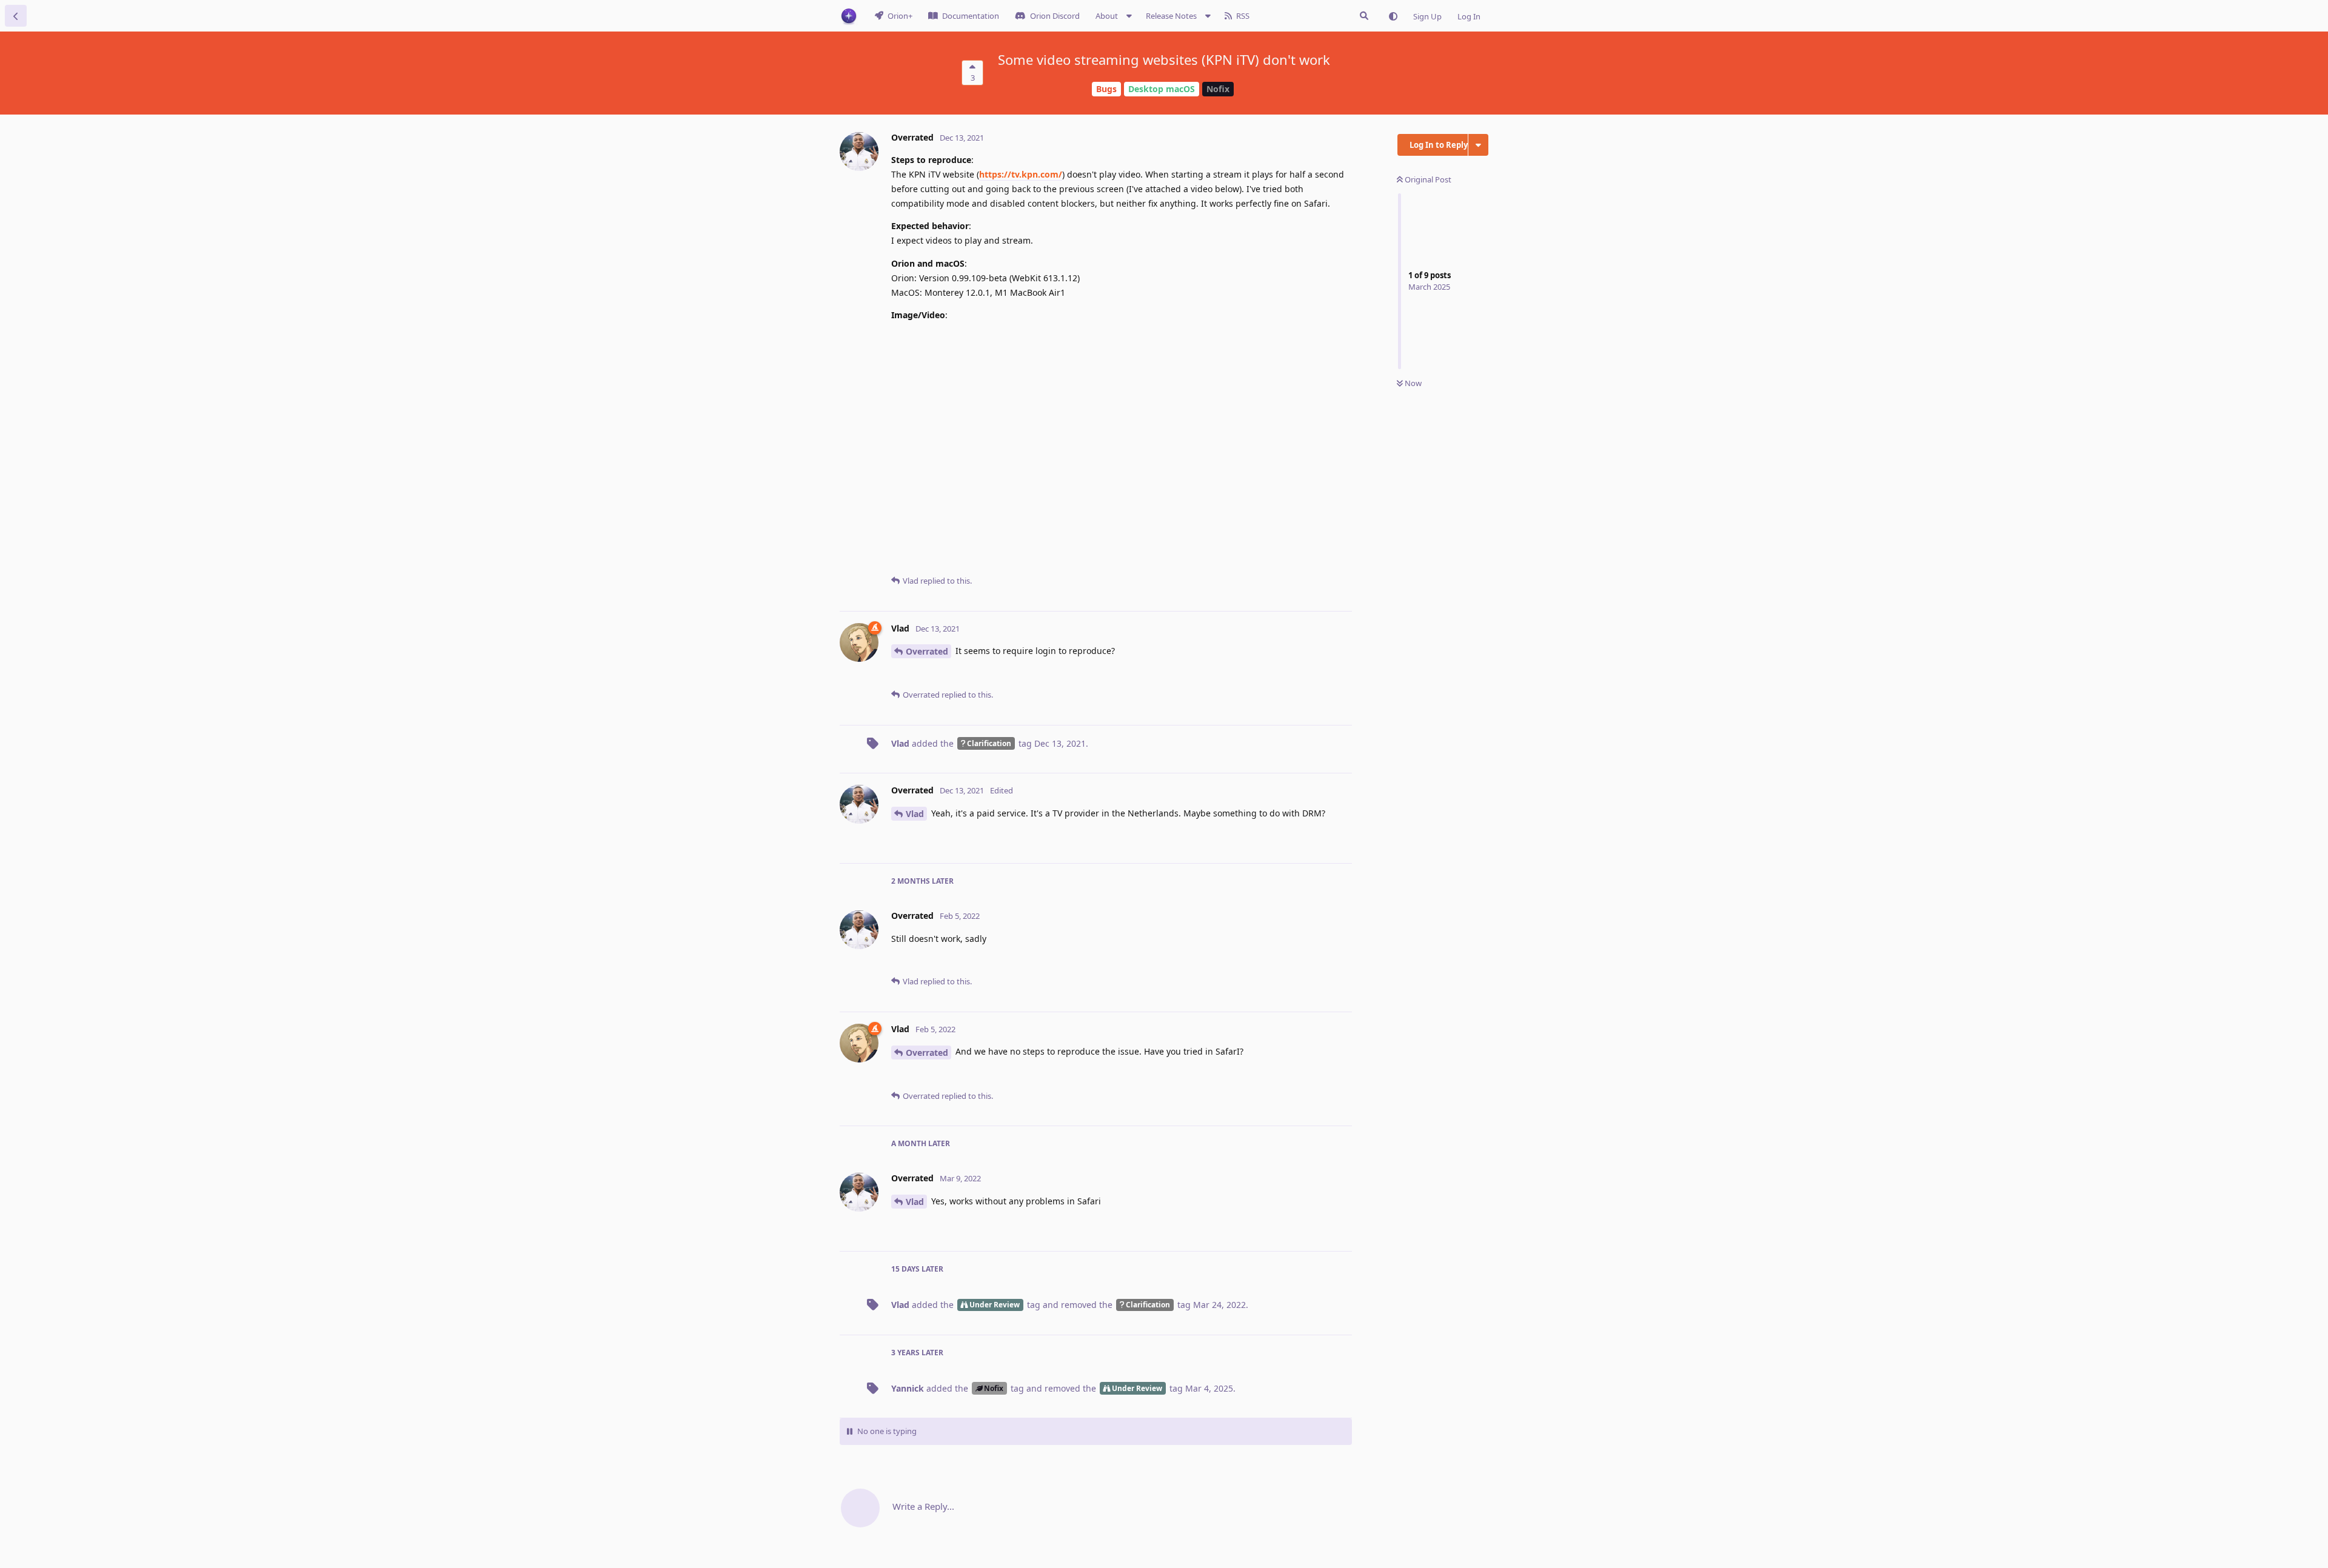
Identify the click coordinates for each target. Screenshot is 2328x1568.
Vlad (915, 814)
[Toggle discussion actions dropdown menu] (1478, 145)
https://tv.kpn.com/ (1021, 174)
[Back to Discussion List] (16, 16)
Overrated (927, 651)
